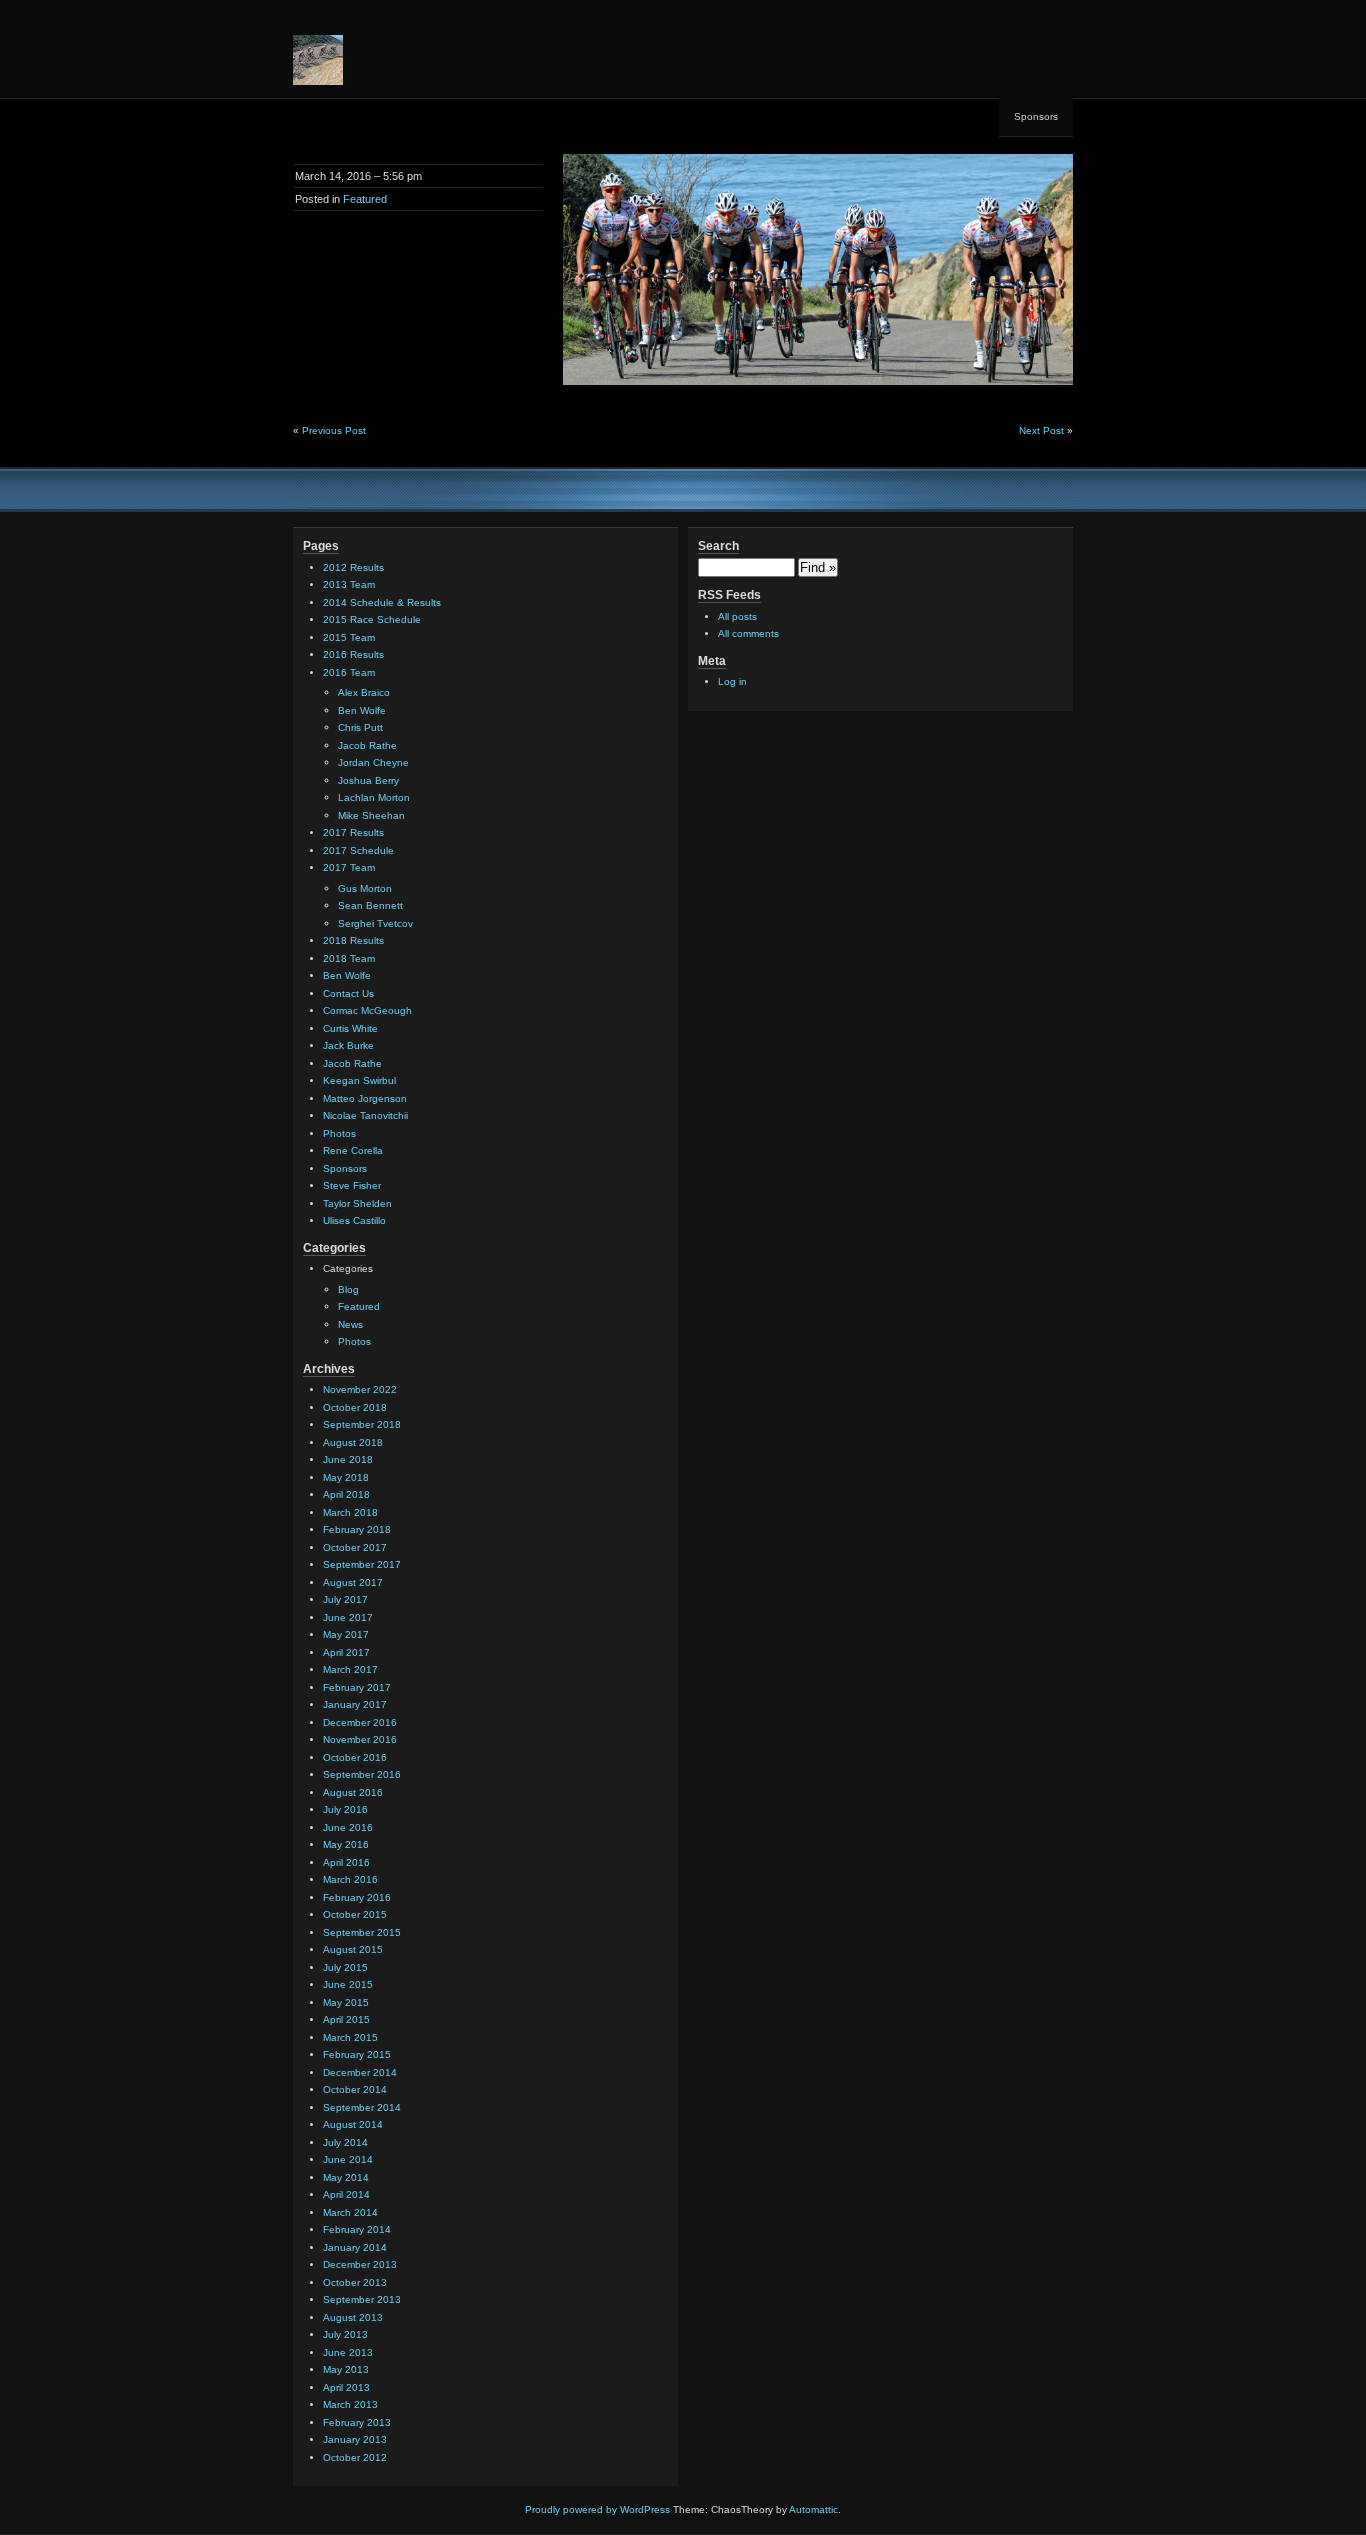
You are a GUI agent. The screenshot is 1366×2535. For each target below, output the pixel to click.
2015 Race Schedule (372, 619)
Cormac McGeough (367, 1010)
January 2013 (355, 2439)
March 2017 (350, 1669)
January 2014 (355, 2247)
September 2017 (362, 1564)
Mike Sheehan (371, 815)
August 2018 (353, 1442)
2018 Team (349, 958)
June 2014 (348, 2159)
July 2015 (345, 1967)
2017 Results (353, 832)
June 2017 (348, 1617)
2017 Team (349, 867)
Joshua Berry (368, 780)
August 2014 (353, 2124)
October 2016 (355, 1757)
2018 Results (353, 940)
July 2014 (345, 2142)
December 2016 (360, 1722)
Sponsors (1036, 116)
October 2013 (355, 2282)
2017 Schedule (358, 850)
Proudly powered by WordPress (597, 2509)
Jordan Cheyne (373, 762)
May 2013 (346, 2369)
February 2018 (357, 1529)
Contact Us (348, 993)
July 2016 (345, 1809)
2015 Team (349, 637)
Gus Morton (365, 888)
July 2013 (345, 2334)
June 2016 (348, 1827)
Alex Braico (364, 692)
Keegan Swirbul (359, 1080)
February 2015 (357, 2054)
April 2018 (346, 1494)
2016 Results (353, 654)
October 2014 (355, 2089)
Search (718, 546)
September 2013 (362, 2299)
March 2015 (350, 2037)
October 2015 (355, 1914)
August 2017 (353, 1582)
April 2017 (346, 1652)
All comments (748, 633)
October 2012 (355, 2457)
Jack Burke (348, 1045)
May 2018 (346, 1477)
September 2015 (362, 1932)
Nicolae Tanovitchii (365, 1115)
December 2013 (360, 2264)
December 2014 (360, 2072)
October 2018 (355, 1407)
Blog (348, 1289)
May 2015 (346, 2002)
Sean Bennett (370, 905)
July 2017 (345, 1599)
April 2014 (346, 2194)
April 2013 (346, 2387)
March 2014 (350, 2212)
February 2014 (357, 2229)
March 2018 (350, 1512)
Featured (365, 199)
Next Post (1041, 430)
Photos (339, 1133)
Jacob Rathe (367, 745)
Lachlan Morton (374, 797)
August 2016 (353, 1792)
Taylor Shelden (357, 1203)
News (350, 1324)
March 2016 (350, 1879)
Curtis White (350, 1028)
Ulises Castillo (354, 1220)
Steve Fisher (352, 1185)
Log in (732, 681)
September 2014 (362, 2107)
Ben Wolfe (362, 710)
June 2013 (348, 2352)
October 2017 (355, 1547)
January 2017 (355, 1704)
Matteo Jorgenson (365, 1098)
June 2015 (348, 1984)
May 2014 (346, 2177)
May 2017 (346, 1634)
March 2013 (350, 2404)
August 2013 (353, 2317)
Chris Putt (360, 727)
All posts (737, 616)
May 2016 (346, 1844)
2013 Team (349, 584)
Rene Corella (353, 1150)
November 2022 (360, 1389)
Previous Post (334, 430)
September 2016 (362, 1774)
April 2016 (346, 1862)
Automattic (813, 2509)
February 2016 (357, 1897)
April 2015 (346, 2019)
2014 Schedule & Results (382, 602)
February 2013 (357, 2422)
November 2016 (360, 1739)
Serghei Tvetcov (375, 923)
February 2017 (357, 1687)
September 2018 (362, 1424)
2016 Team (349, 672)
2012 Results (353, 567)
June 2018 (348, 1459)
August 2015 (353, 1949)
